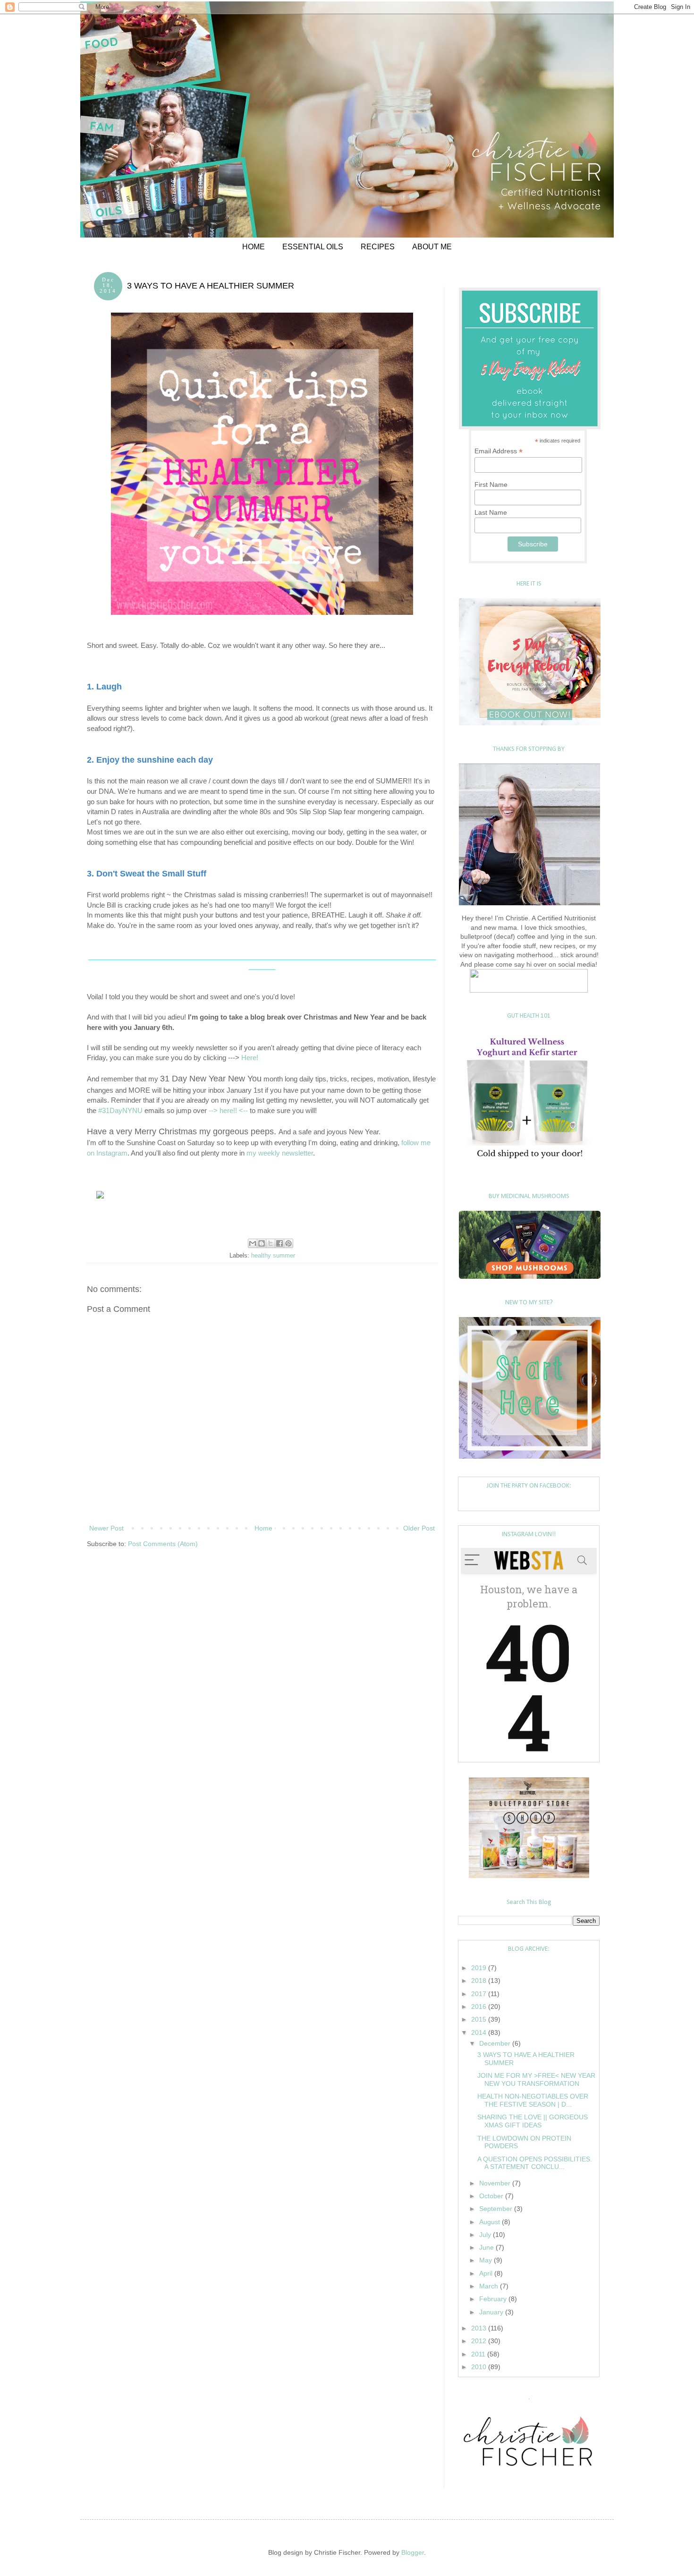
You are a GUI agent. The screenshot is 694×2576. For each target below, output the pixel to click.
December (496, 2043)
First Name (491, 485)
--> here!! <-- (228, 1110)
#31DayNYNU (120, 1110)
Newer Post (106, 1528)
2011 (479, 2354)
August (491, 2222)
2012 (480, 2341)
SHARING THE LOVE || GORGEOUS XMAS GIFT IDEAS (533, 2121)
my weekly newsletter (280, 1153)
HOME (254, 247)
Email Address (499, 451)
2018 (480, 1981)
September (497, 2209)
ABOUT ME (432, 247)
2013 (480, 2328)
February (494, 2299)
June (487, 2247)
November (496, 2183)
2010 (480, 2367)
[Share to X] (271, 1243)
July (486, 2235)
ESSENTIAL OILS (313, 247)
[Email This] (253, 1243)
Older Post (419, 1528)
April (487, 2273)
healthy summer (273, 1256)
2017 (480, 1994)
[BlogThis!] (262, 1243)
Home (263, 1528)
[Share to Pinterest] (288, 1243)
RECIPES (378, 247)
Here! (250, 1058)
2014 (480, 2032)
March (490, 2286)
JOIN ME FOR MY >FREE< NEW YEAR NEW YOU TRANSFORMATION (536, 2079)
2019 (480, 1968)
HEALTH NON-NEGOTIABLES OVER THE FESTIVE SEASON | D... (533, 2100)
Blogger (413, 2552)
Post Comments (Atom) (163, 1544)
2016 (480, 2006)
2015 (480, 2019)
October (492, 2196)
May (487, 2260)
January (492, 2312)
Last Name (491, 512)
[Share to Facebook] (279, 1243)
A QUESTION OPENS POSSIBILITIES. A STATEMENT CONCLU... (535, 2163)
